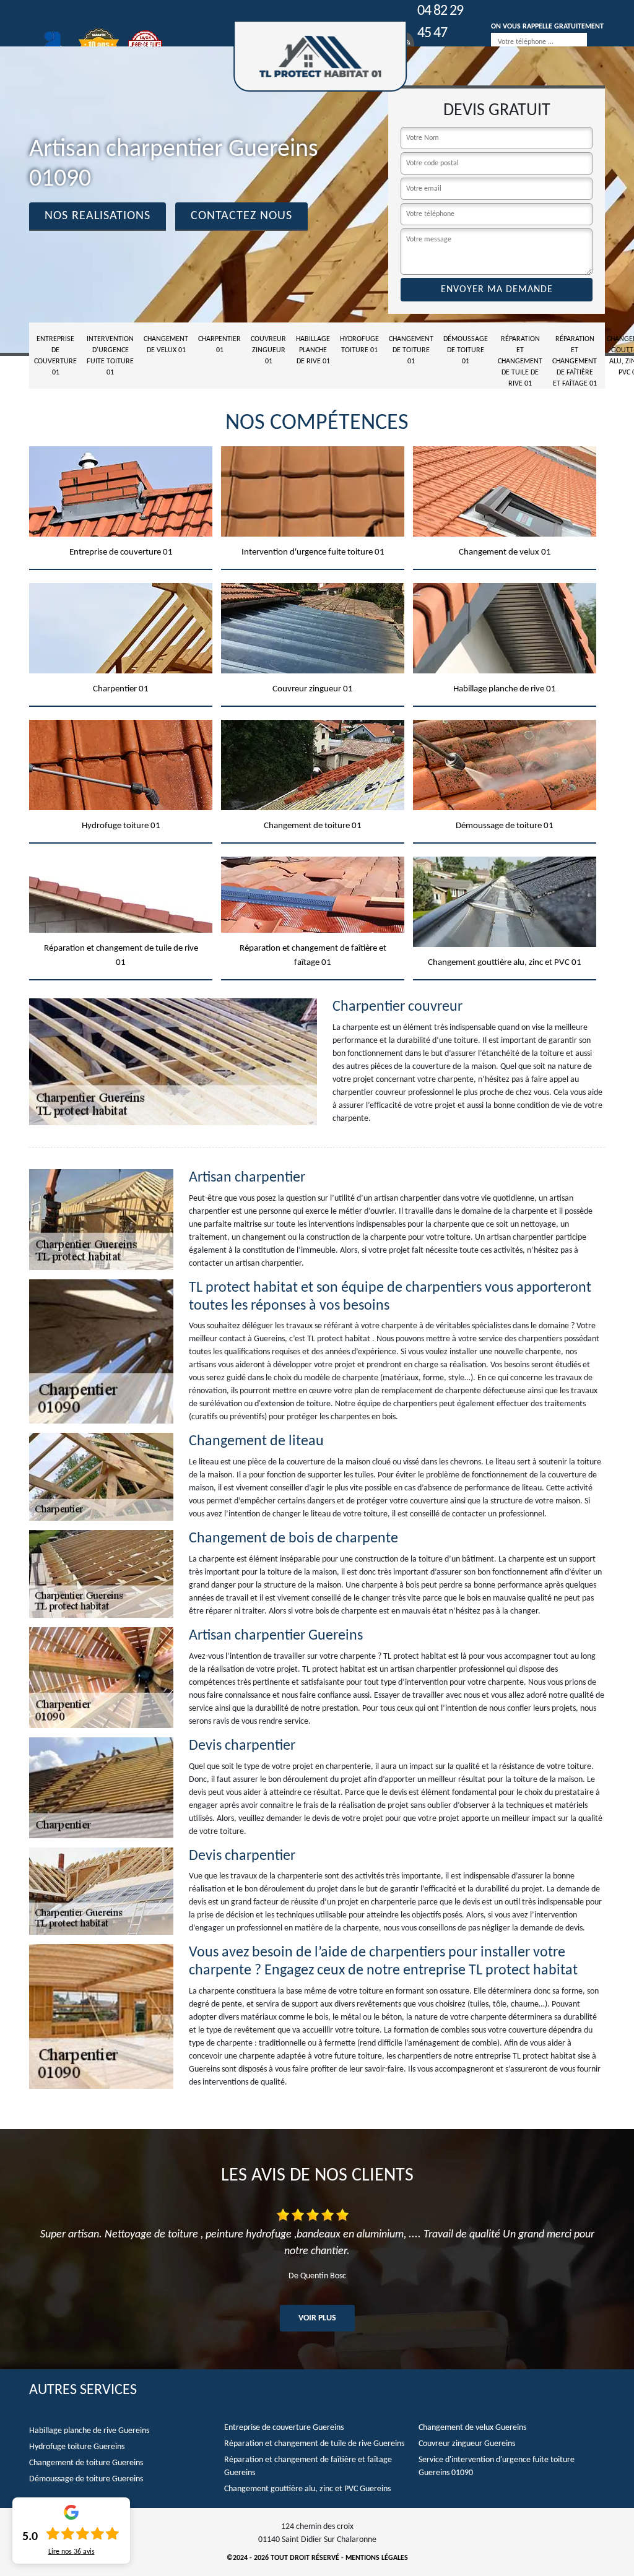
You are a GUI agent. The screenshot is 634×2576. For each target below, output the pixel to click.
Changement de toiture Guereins (86, 2463)
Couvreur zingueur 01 (268, 350)
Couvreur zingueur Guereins (467, 2444)
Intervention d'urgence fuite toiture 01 (110, 356)
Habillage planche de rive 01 (313, 350)
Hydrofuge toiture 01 (359, 345)
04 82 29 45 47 (440, 22)
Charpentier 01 (219, 345)
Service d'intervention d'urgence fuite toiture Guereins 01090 (497, 2466)
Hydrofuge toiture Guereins (77, 2447)
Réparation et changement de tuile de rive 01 (520, 361)
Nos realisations (98, 216)
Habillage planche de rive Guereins (89, 2431)
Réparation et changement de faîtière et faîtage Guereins (308, 2466)
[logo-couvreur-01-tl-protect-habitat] (320, 56)
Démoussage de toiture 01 (466, 350)
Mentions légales (377, 2558)
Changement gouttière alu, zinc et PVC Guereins (307, 2489)
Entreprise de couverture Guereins (284, 2428)
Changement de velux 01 (166, 345)
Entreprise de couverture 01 (55, 356)
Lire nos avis (72, 2552)
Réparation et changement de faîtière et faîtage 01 (575, 361)
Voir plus (317, 2318)
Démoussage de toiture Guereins (86, 2479)
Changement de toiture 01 (411, 350)
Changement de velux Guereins (472, 2428)
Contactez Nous (241, 216)
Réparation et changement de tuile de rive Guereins (314, 2444)
